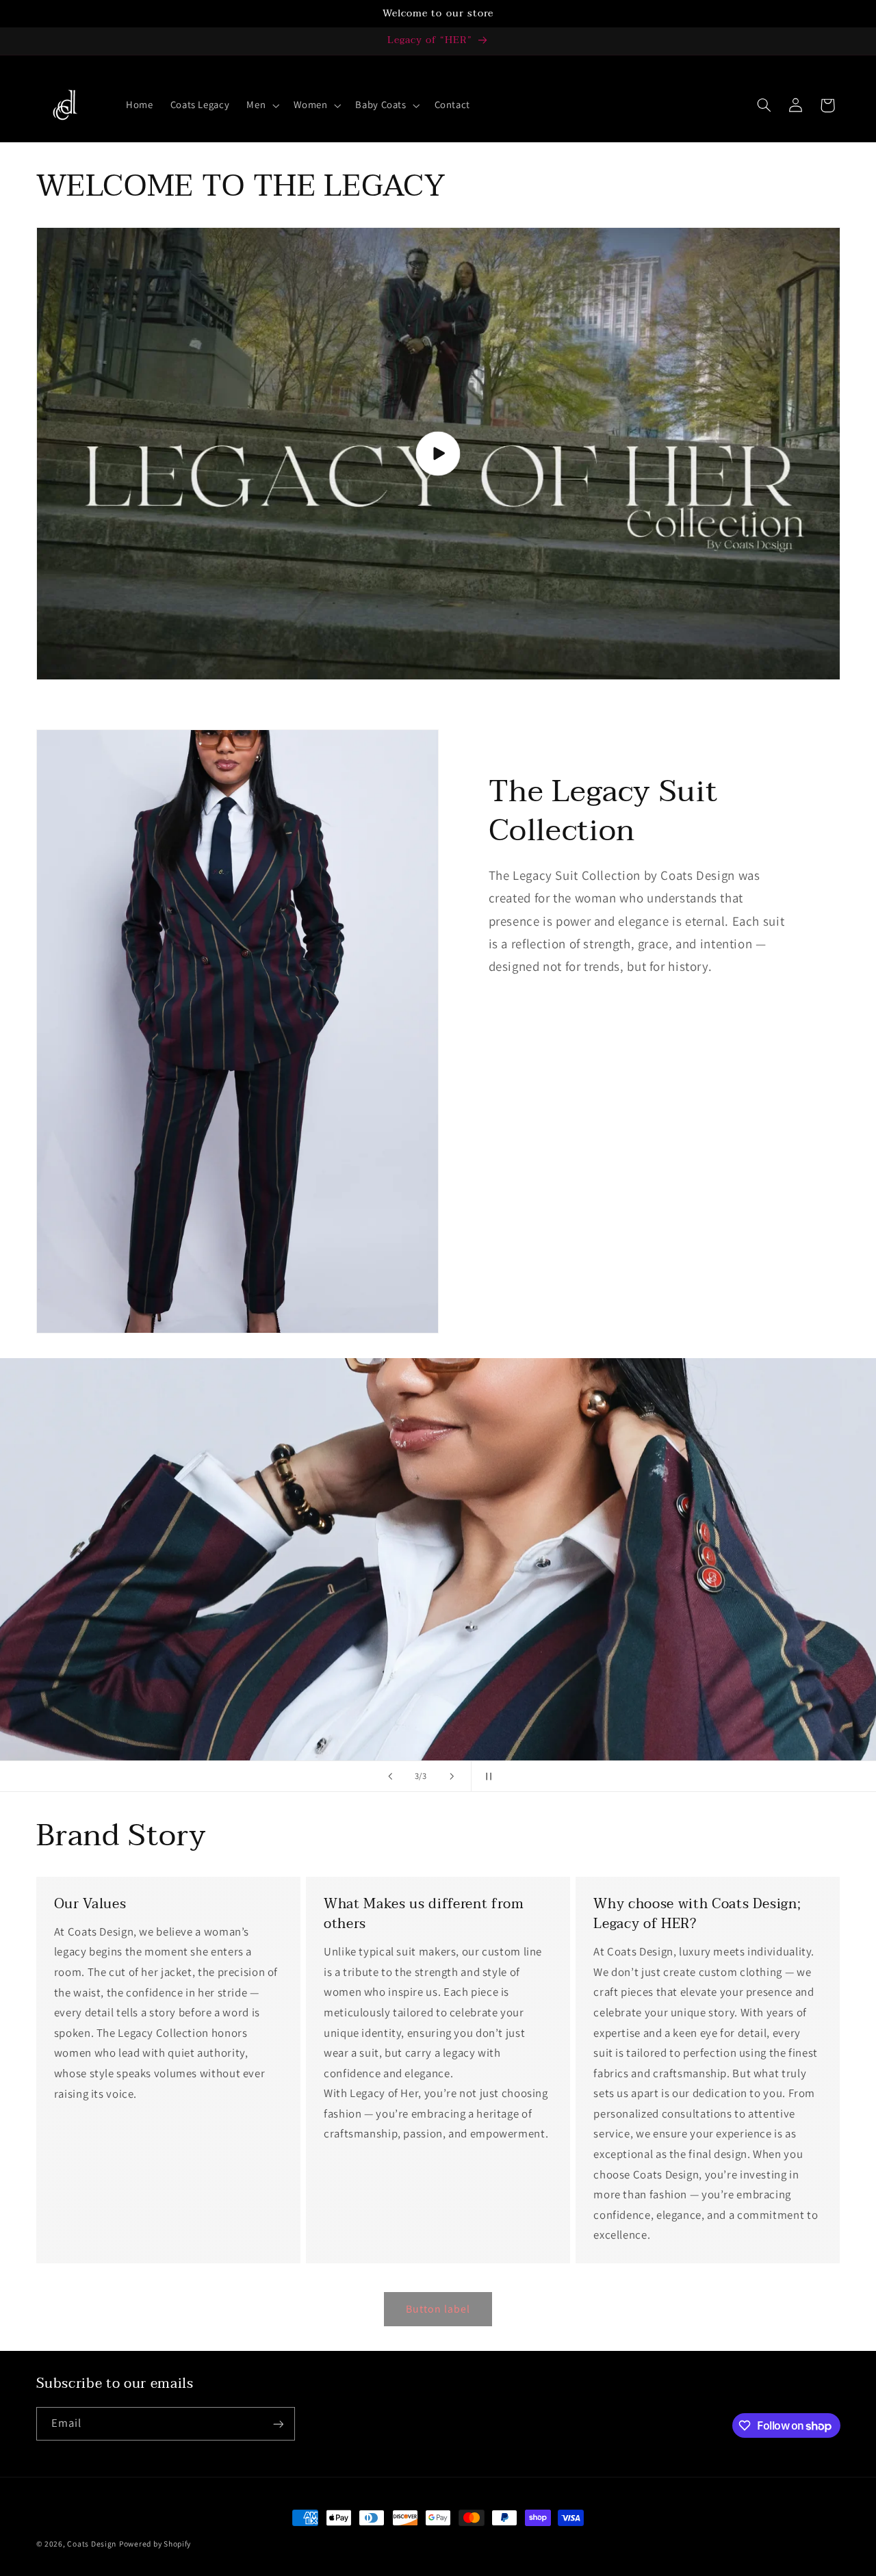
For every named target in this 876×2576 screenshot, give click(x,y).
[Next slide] (452, 1776)
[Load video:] (438, 454)
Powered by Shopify (155, 2544)
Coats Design (92, 2544)
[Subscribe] (278, 2424)
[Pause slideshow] (486, 1776)
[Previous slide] (390, 1776)
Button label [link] (438, 2309)
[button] (262, 105)
